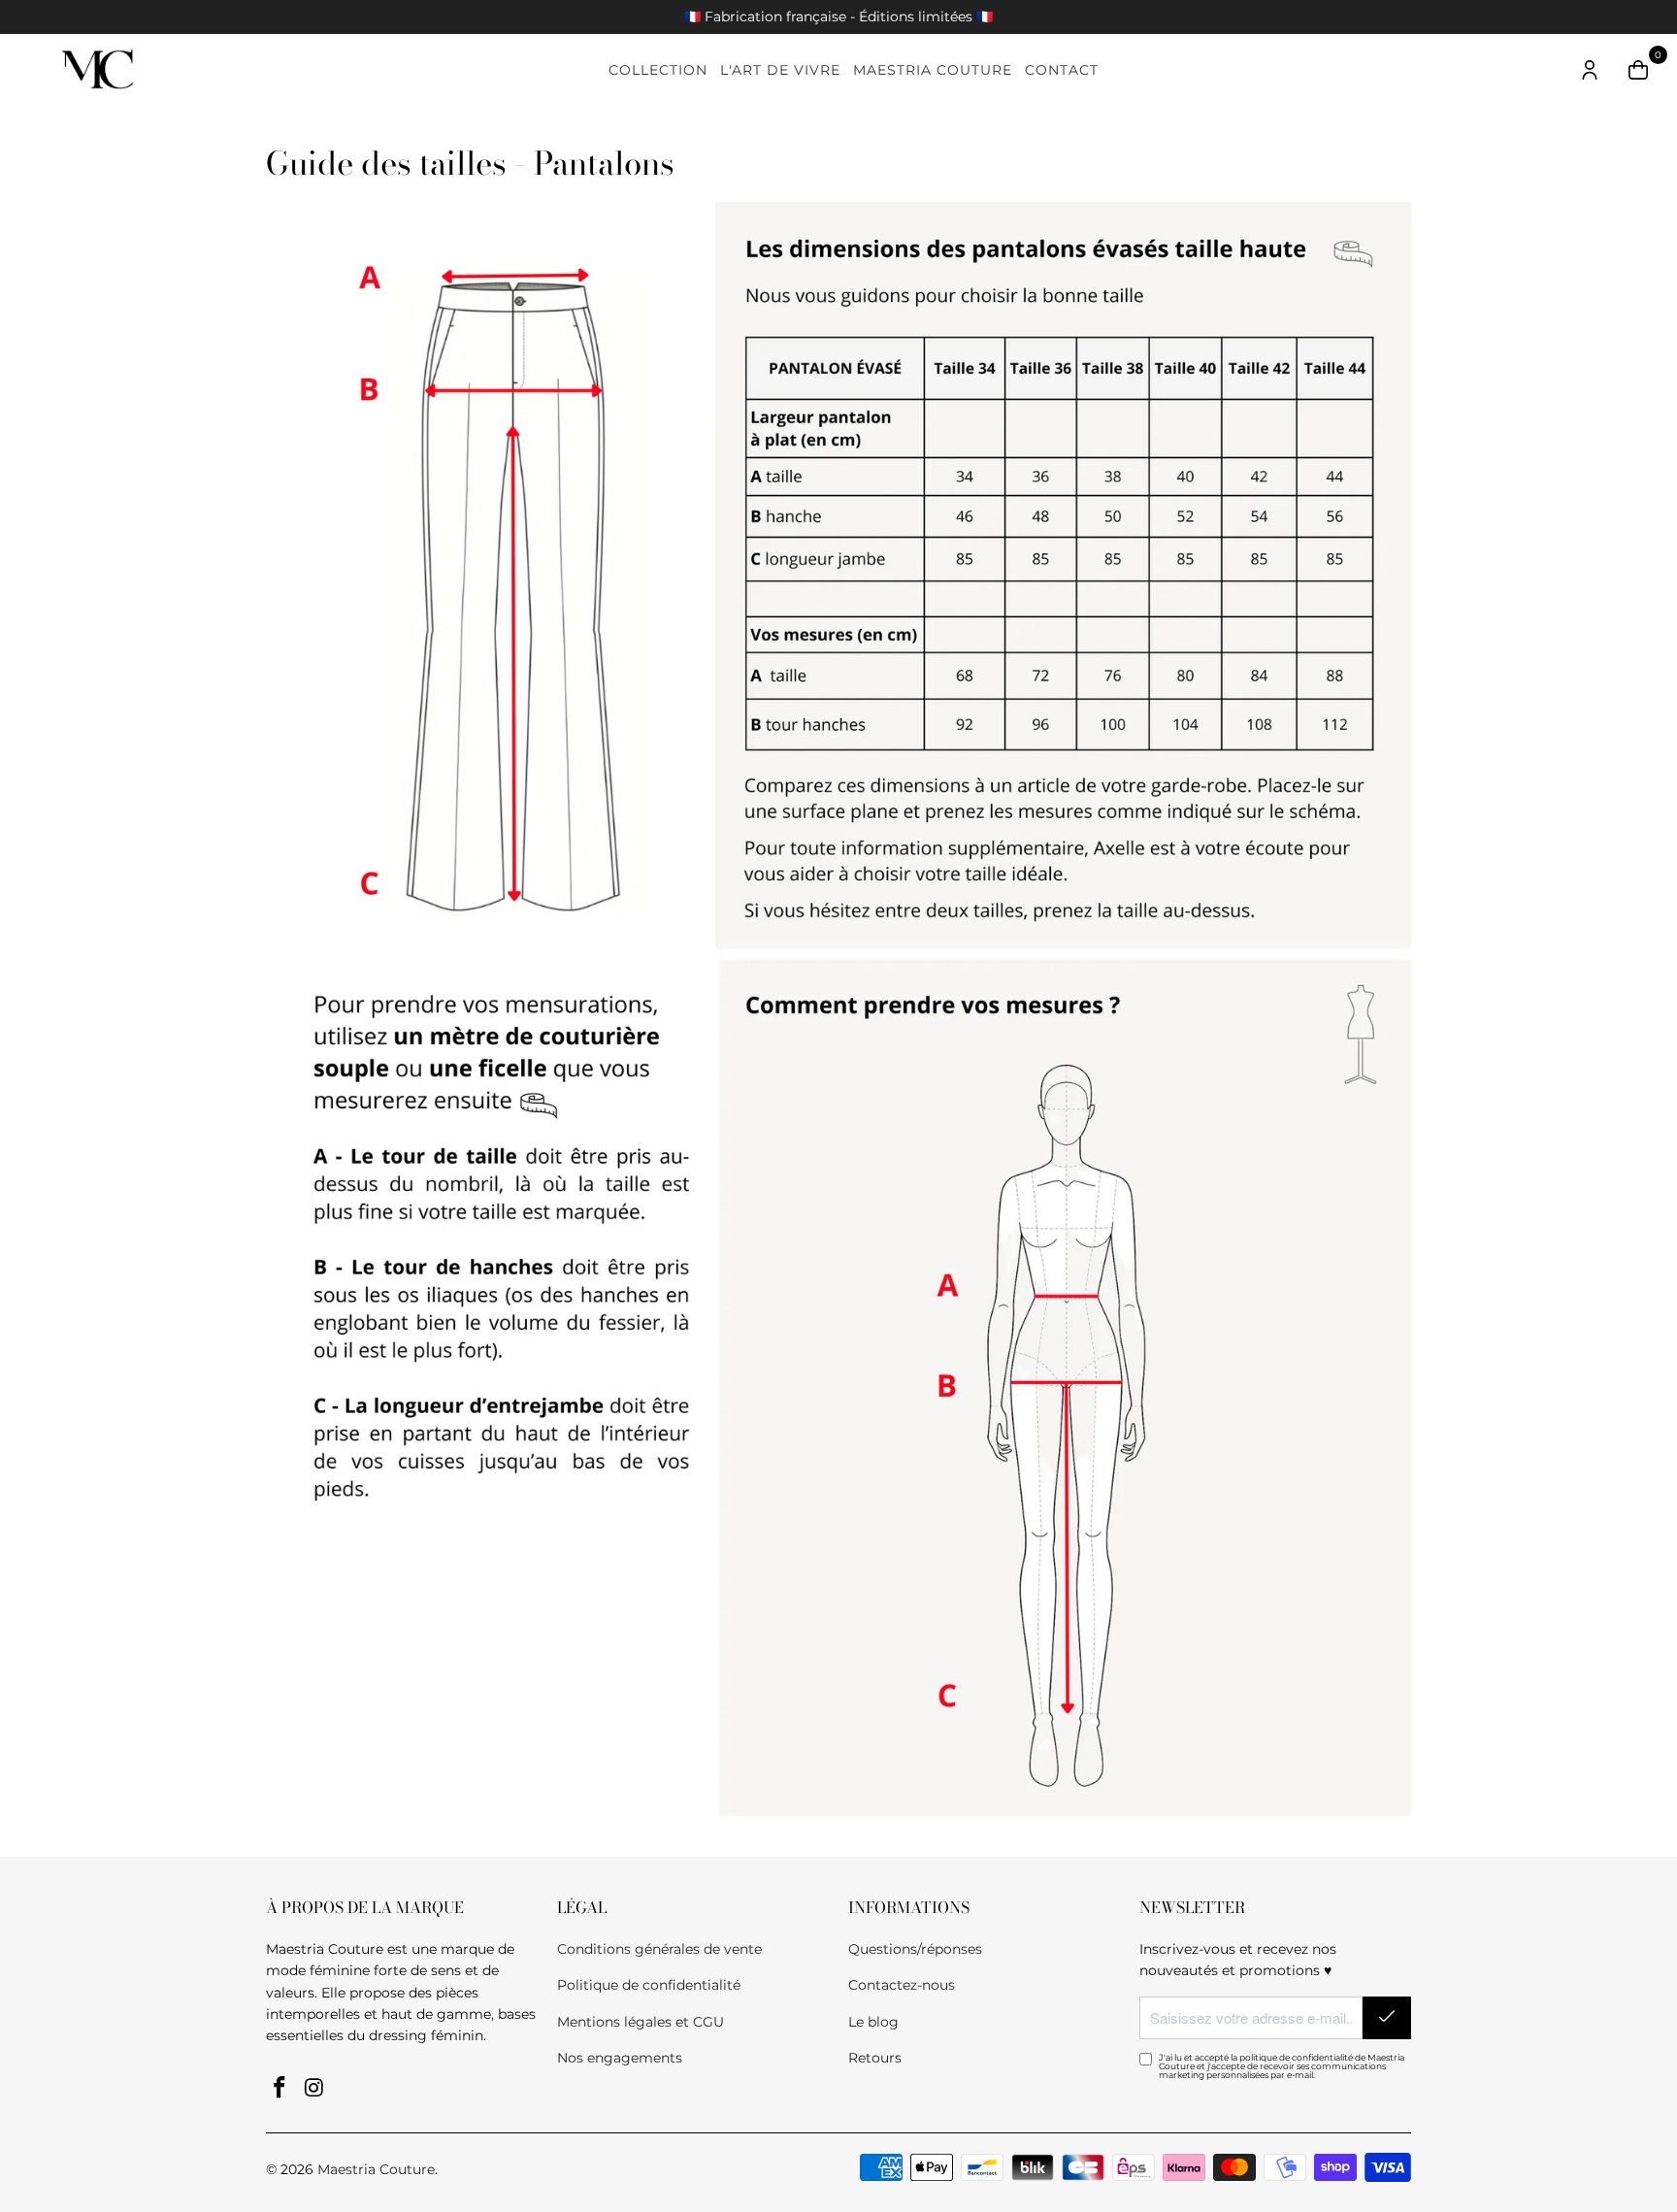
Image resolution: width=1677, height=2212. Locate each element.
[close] (1180, 959)
